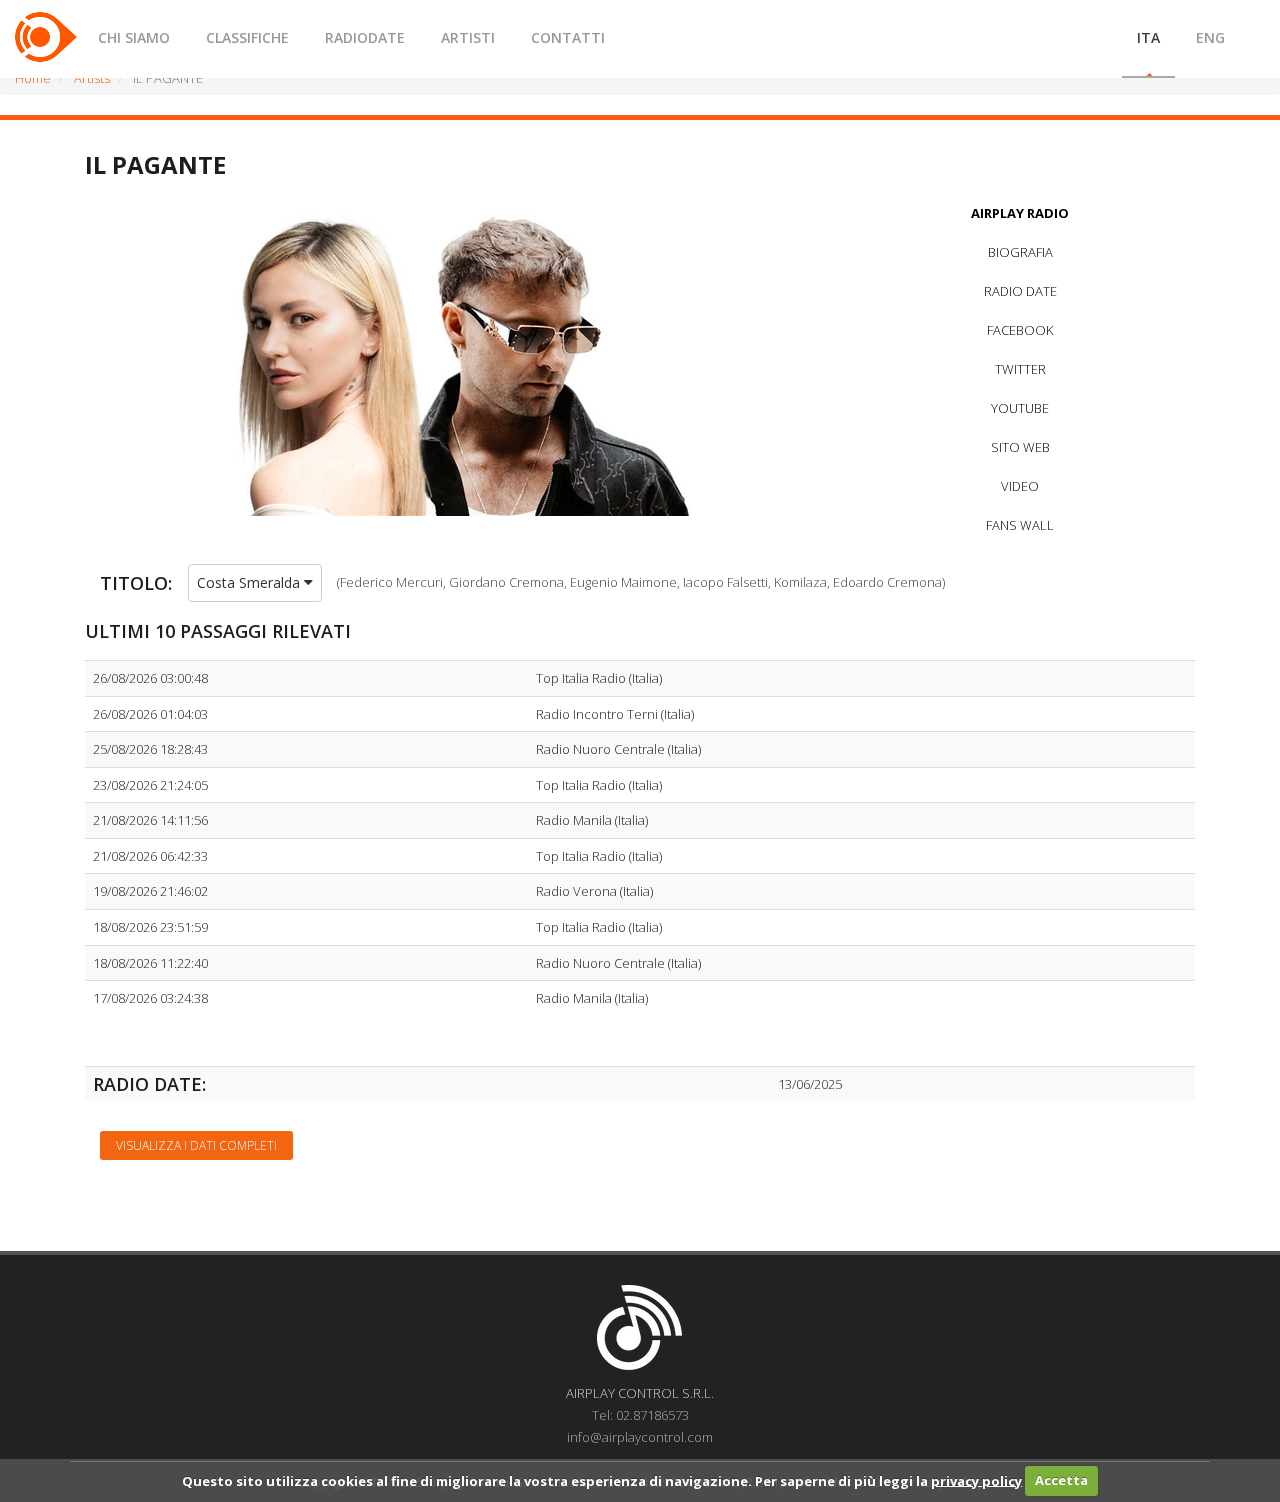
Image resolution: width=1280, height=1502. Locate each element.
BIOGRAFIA (1020, 252)
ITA (1148, 37)
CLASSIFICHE (247, 37)
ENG (1210, 37)
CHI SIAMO (134, 37)
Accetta (1061, 1480)
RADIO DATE (1020, 291)
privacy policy (976, 1480)
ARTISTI (468, 37)
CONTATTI (568, 37)
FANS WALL (1020, 525)
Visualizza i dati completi (196, 1145)
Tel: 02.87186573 (640, 1415)
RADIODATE (365, 37)
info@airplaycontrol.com (640, 1437)
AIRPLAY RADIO (1020, 213)
